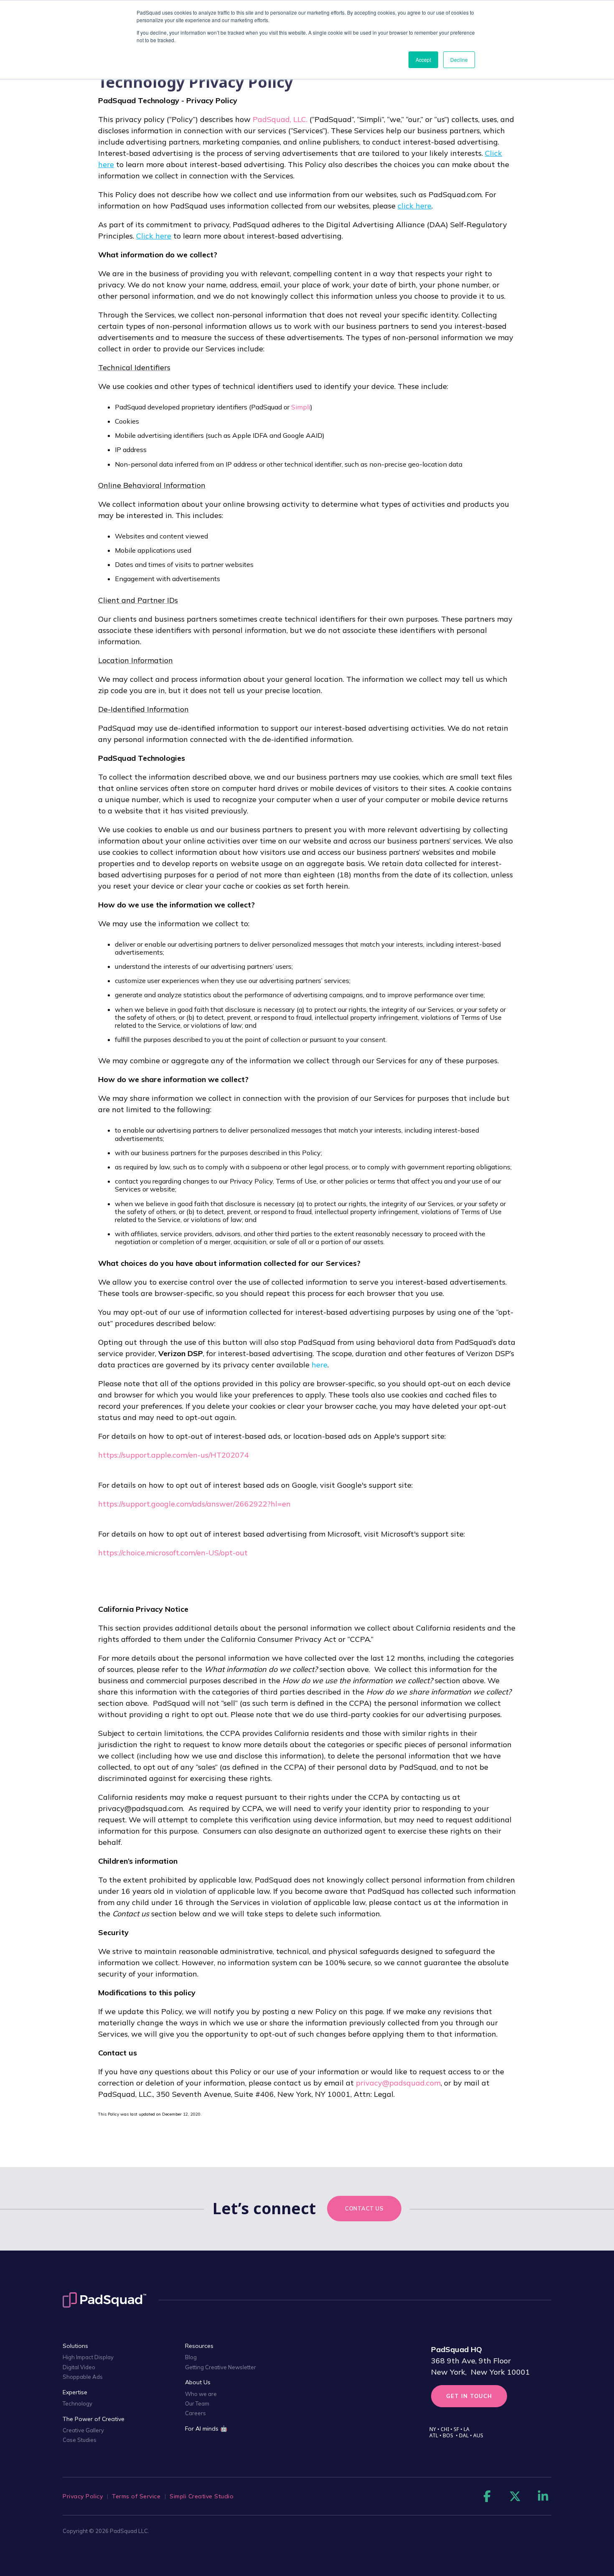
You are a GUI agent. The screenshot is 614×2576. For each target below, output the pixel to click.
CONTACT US (364, 2208)
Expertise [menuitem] (75, 2392)
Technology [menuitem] (77, 2403)
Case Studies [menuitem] (80, 2440)
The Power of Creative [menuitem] (94, 2419)
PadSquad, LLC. (280, 119)
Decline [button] (459, 60)
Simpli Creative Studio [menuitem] (202, 2496)
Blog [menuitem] (191, 2357)
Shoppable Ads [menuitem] (83, 2377)
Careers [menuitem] (195, 2413)
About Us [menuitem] (198, 2382)
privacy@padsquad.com (398, 2083)
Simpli (301, 407)
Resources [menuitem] (199, 2346)
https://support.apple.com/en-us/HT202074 (174, 1455)
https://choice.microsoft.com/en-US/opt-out (173, 1553)
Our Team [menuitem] (197, 2403)
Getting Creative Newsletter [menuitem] (221, 2367)
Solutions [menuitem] (75, 2346)
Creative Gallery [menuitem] (83, 2430)
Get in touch (469, 2396)
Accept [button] (423, 60)
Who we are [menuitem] (201, 2394)
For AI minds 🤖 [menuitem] (206, 2429)
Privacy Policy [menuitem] (83, 2496)
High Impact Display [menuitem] (88, 2357)
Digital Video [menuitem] (79, 2367)
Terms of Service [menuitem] (136, 2496)
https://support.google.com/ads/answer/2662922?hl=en (194, 1504)
